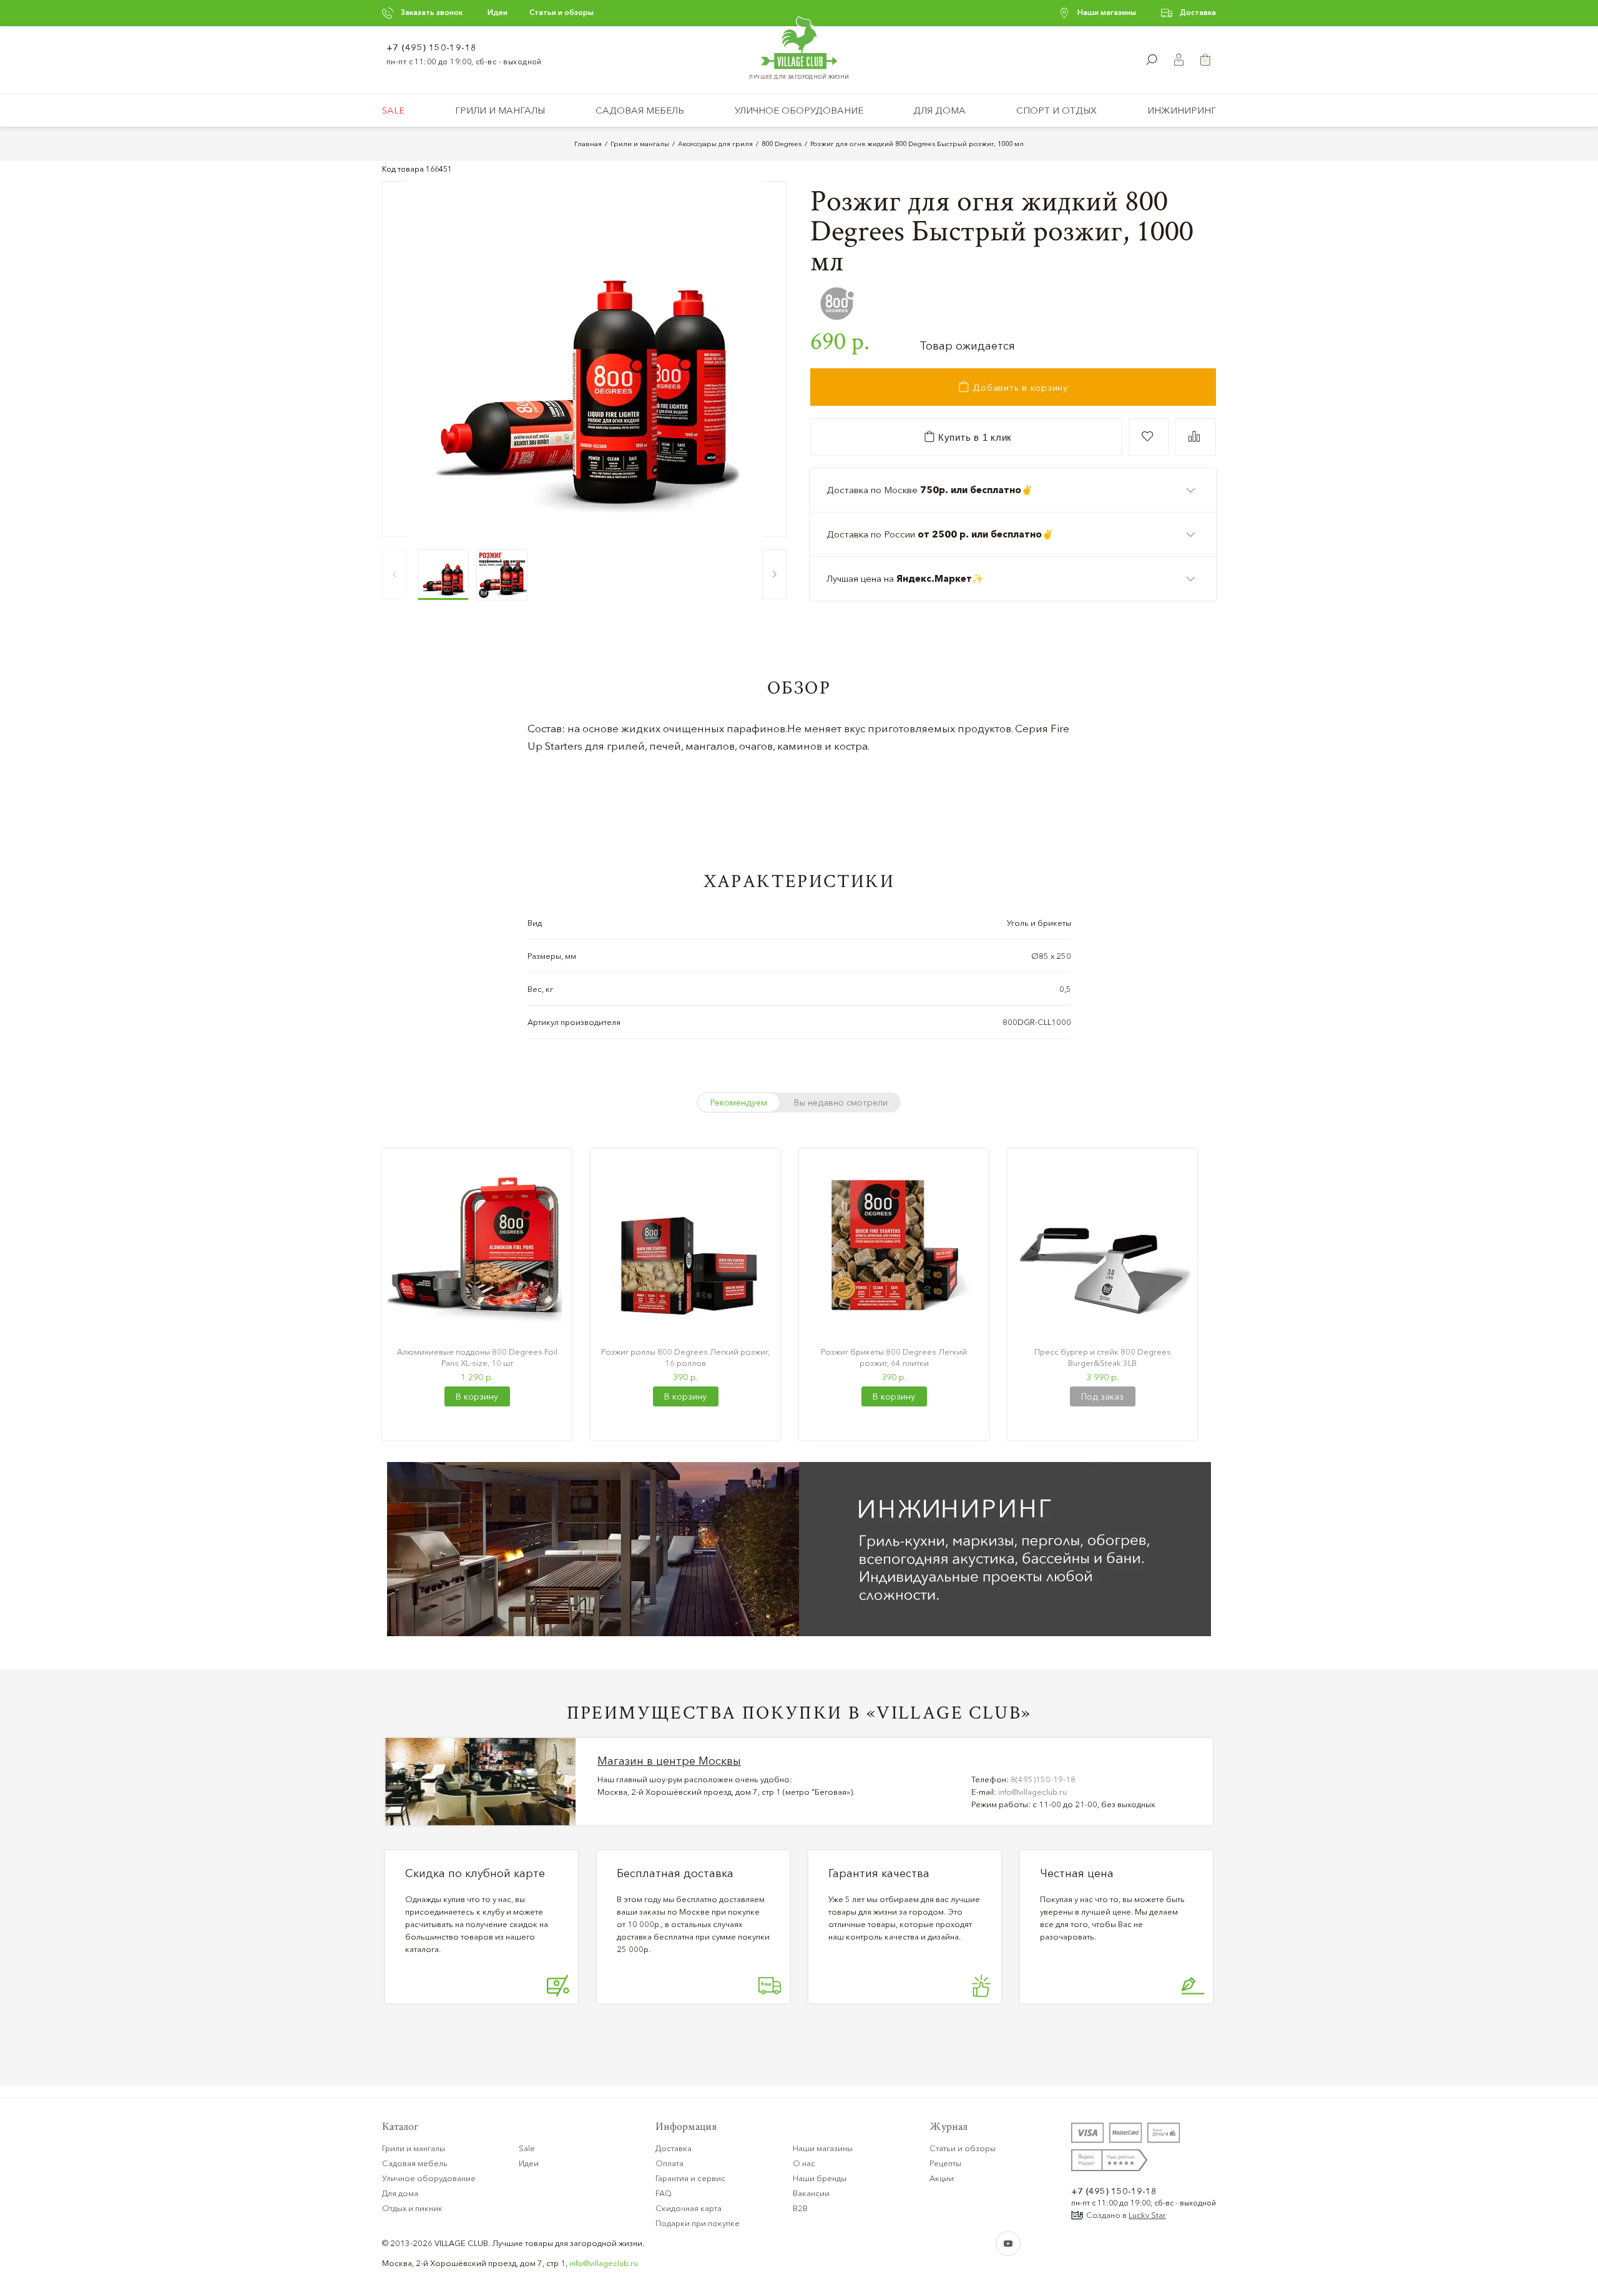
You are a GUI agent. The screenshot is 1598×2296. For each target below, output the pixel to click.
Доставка (1198, 12)
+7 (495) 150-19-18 (432, 47)
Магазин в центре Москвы (669, 1761)
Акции (942, 2178)
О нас (804, 2163)
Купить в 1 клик (973, 437)
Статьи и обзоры (561, 12)
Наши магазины (1107, 12)
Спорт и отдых (1056, 110)
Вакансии (811, 2193)
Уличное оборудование (799, 110)
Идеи (498, 12)
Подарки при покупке (698, 2223)
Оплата (669, 2163)
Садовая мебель (640, 110)
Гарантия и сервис (690, 2178)
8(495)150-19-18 (1043, 1779)
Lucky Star (1147, 2215)
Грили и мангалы (500, 110)
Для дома (939, 110)
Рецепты (945, 2163)
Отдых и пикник (412, 2208)
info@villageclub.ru (1032, 1792)
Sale (393, 110)
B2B (800, 2208)
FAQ (664, 2193)
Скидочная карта (689, 2208)
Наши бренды (820, 2178)
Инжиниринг (1182, 110)
